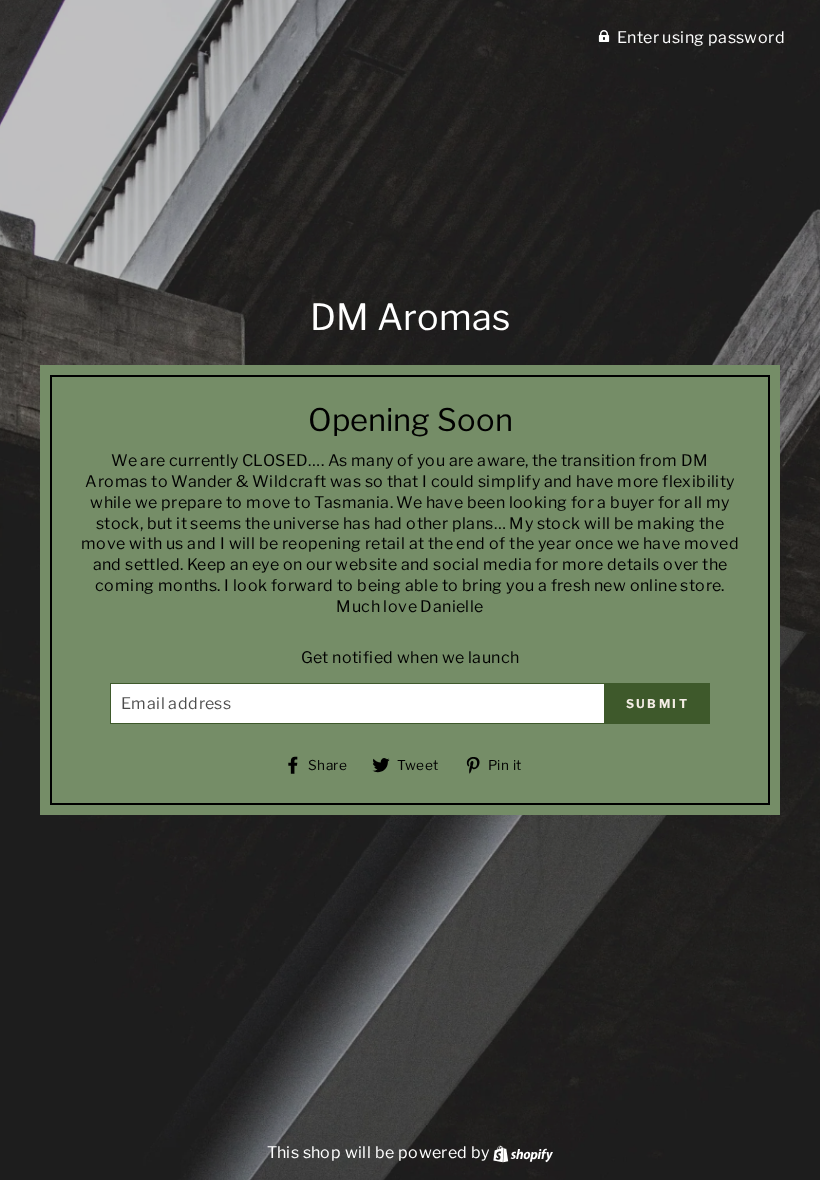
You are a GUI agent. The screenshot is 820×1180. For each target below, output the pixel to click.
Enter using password (701, 37)
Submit (657, 703)
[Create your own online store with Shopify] (523, 1152)
